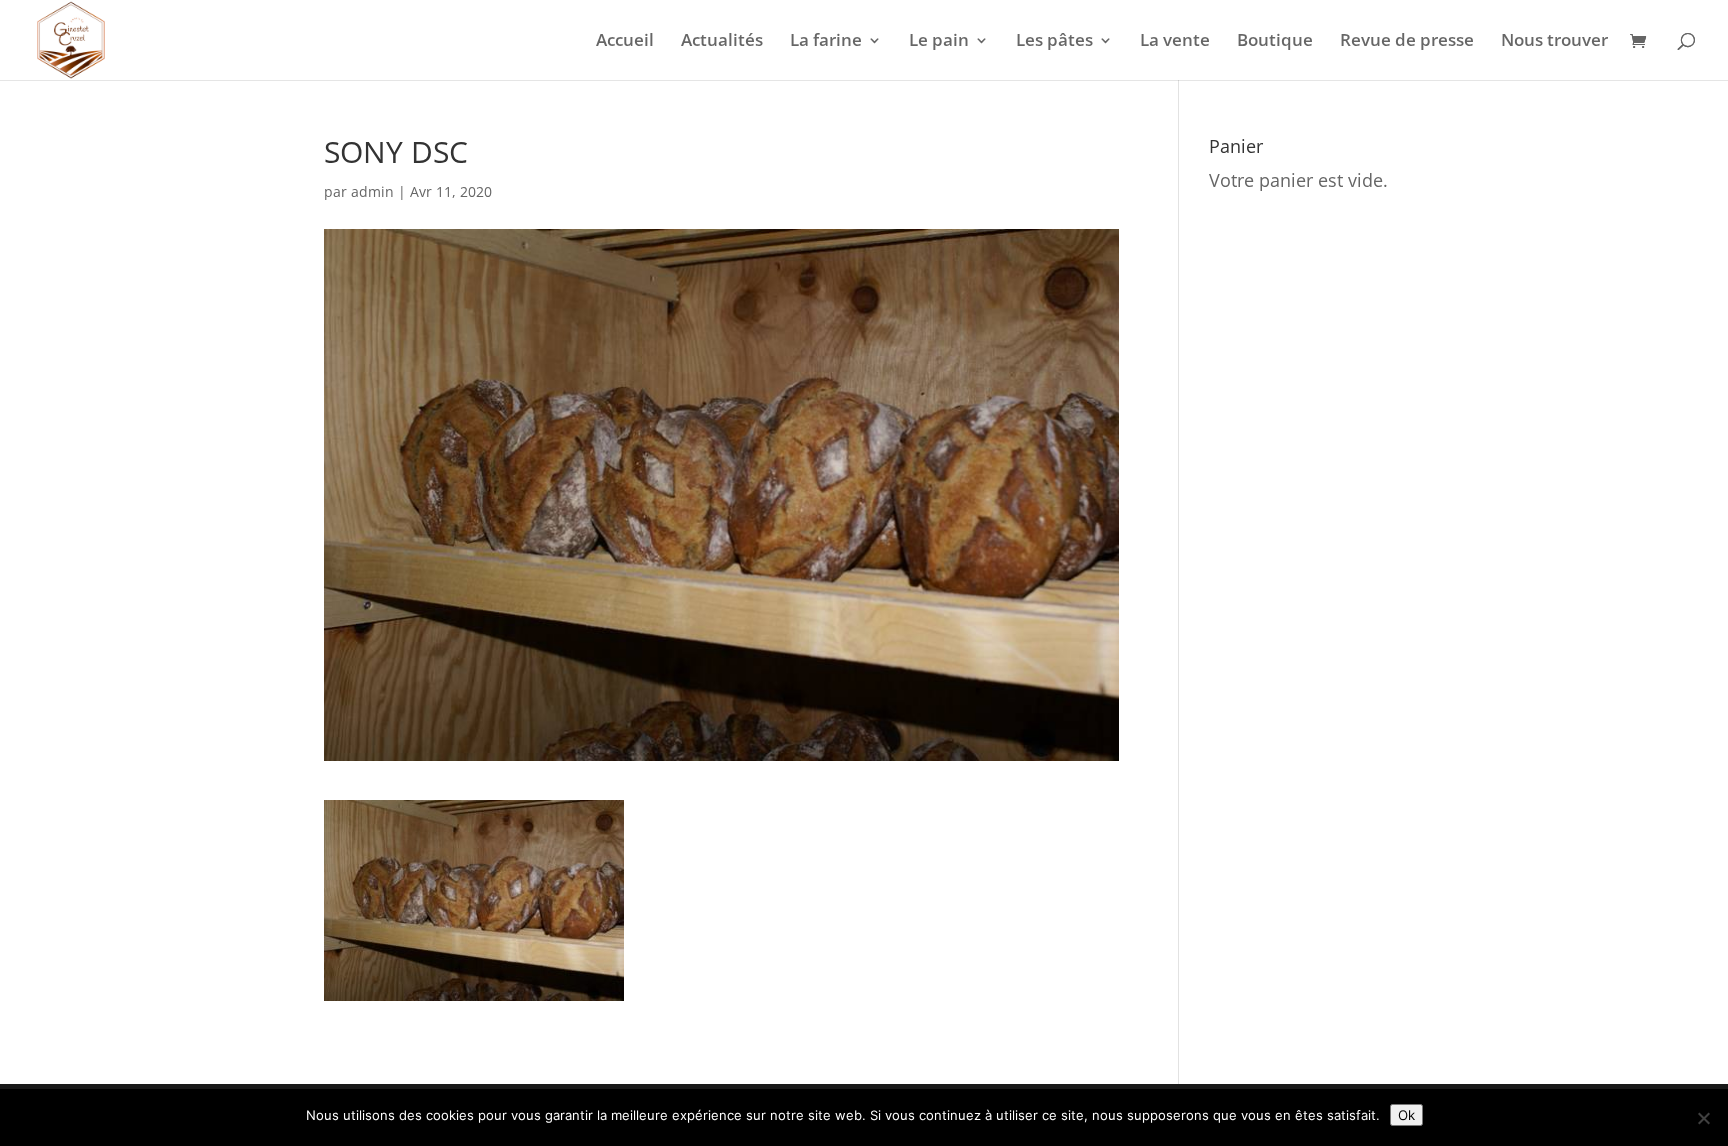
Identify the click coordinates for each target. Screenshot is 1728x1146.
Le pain (939, 42)
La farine (826, 42)
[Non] (1703, 1118)
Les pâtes (1054, 42)
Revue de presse (1407, 42)
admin (372, 191)
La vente (1175, 42)
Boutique (1275, 42)
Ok (1406, 1115)
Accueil (625, 42)
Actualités (722, 42)
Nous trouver (1554, 42)
